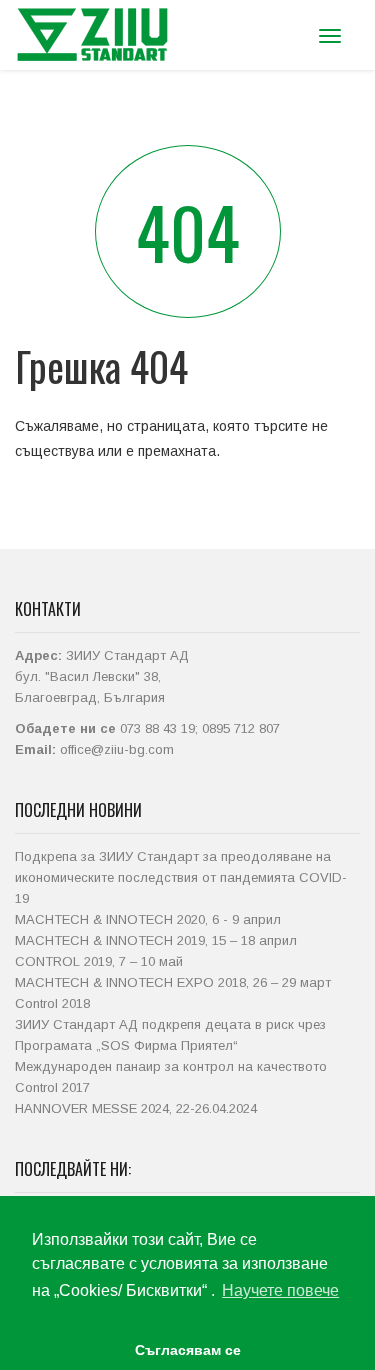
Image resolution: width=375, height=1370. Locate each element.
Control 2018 (52, 1003)
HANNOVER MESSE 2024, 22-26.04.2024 (136, 1108)
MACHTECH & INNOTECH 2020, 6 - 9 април (148, 919)
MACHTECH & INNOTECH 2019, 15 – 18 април (156, 940)
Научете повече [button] (280, 1290)
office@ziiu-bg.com (117, 749)
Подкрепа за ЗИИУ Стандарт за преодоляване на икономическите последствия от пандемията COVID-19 (181, 877)
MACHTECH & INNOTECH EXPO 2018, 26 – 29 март (173, 982)
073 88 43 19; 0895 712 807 (200, 728)
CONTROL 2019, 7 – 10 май (99, 961)
